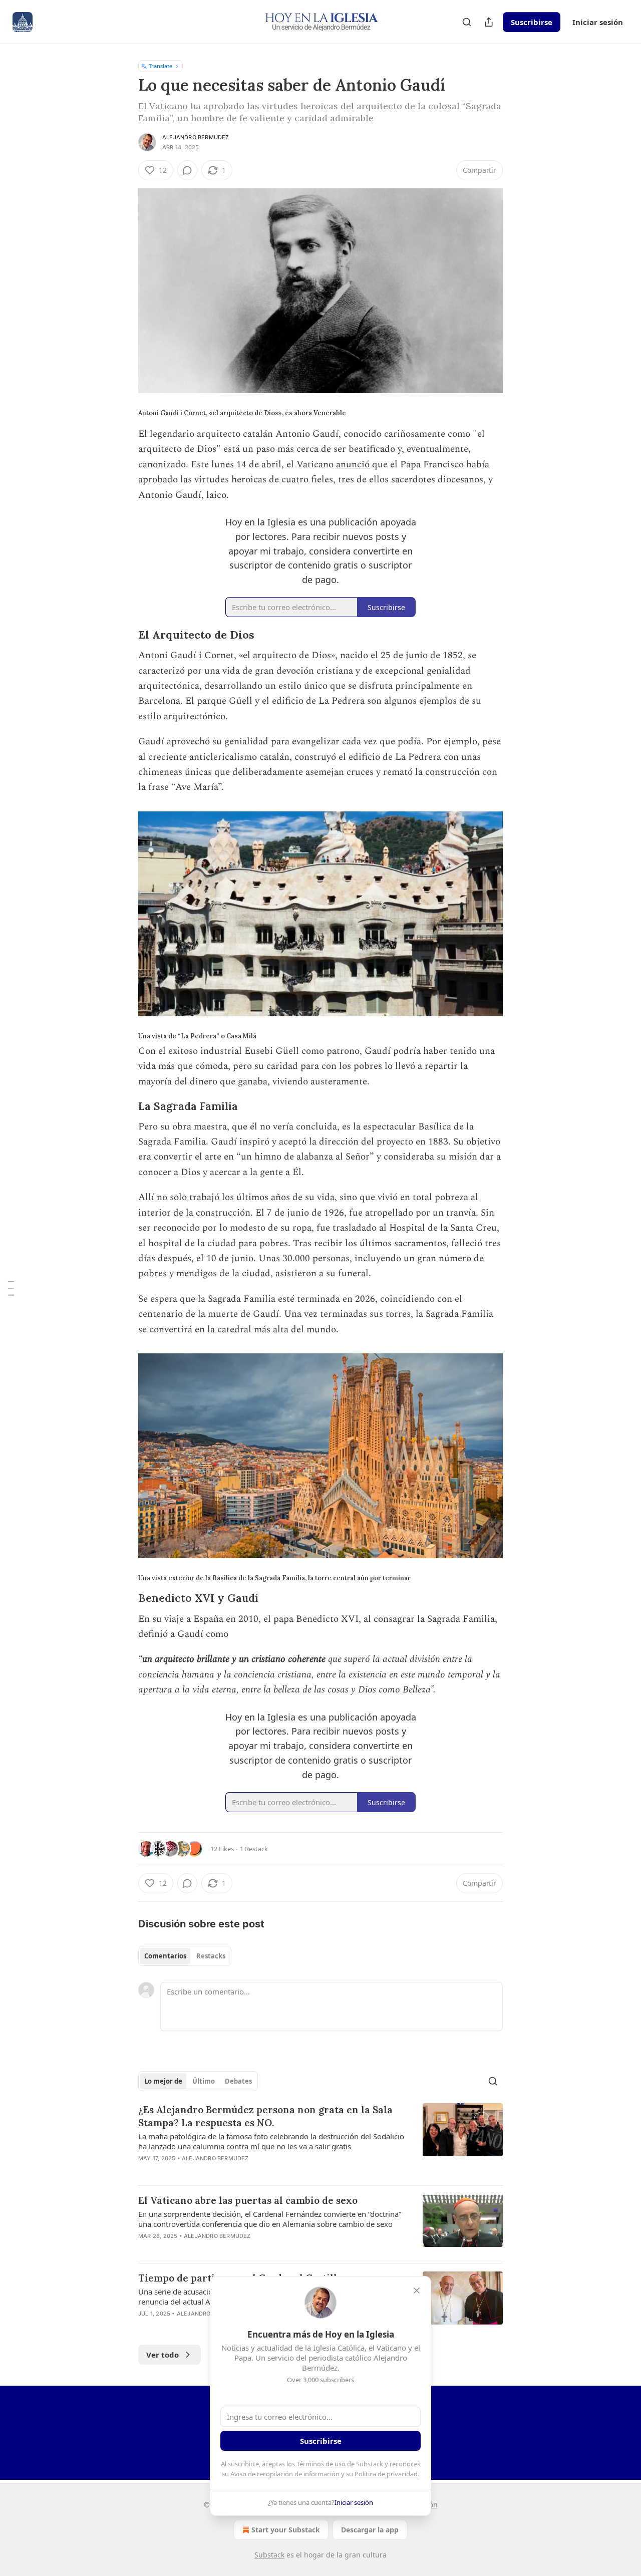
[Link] (124, 635)
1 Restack (254, 1849)
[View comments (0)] (187, 170)
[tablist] (185, 1956)
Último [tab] (204, 2081)
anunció (353, 465)
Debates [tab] (238, 2081)
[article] (320, 2140)
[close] (417, 2291)
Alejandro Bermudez (196, 137)
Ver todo (163, 2355)
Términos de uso (321, 2464)
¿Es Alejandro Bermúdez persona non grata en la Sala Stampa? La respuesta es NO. (265, 2116)
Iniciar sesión (598, 22)
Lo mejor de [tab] (163, 2081)
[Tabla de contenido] (11, 1288)
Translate (161, 66)
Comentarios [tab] (165, 1956)
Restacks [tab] (211, 1956)
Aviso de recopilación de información (285, 2474)
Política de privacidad (386, 2474)
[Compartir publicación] (489, 22)
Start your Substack (286, 2530)
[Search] (467, 22)
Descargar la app (370, 2530)
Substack (269, 2555)
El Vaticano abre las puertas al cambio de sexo (248, 2200)
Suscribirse (532, 22)
